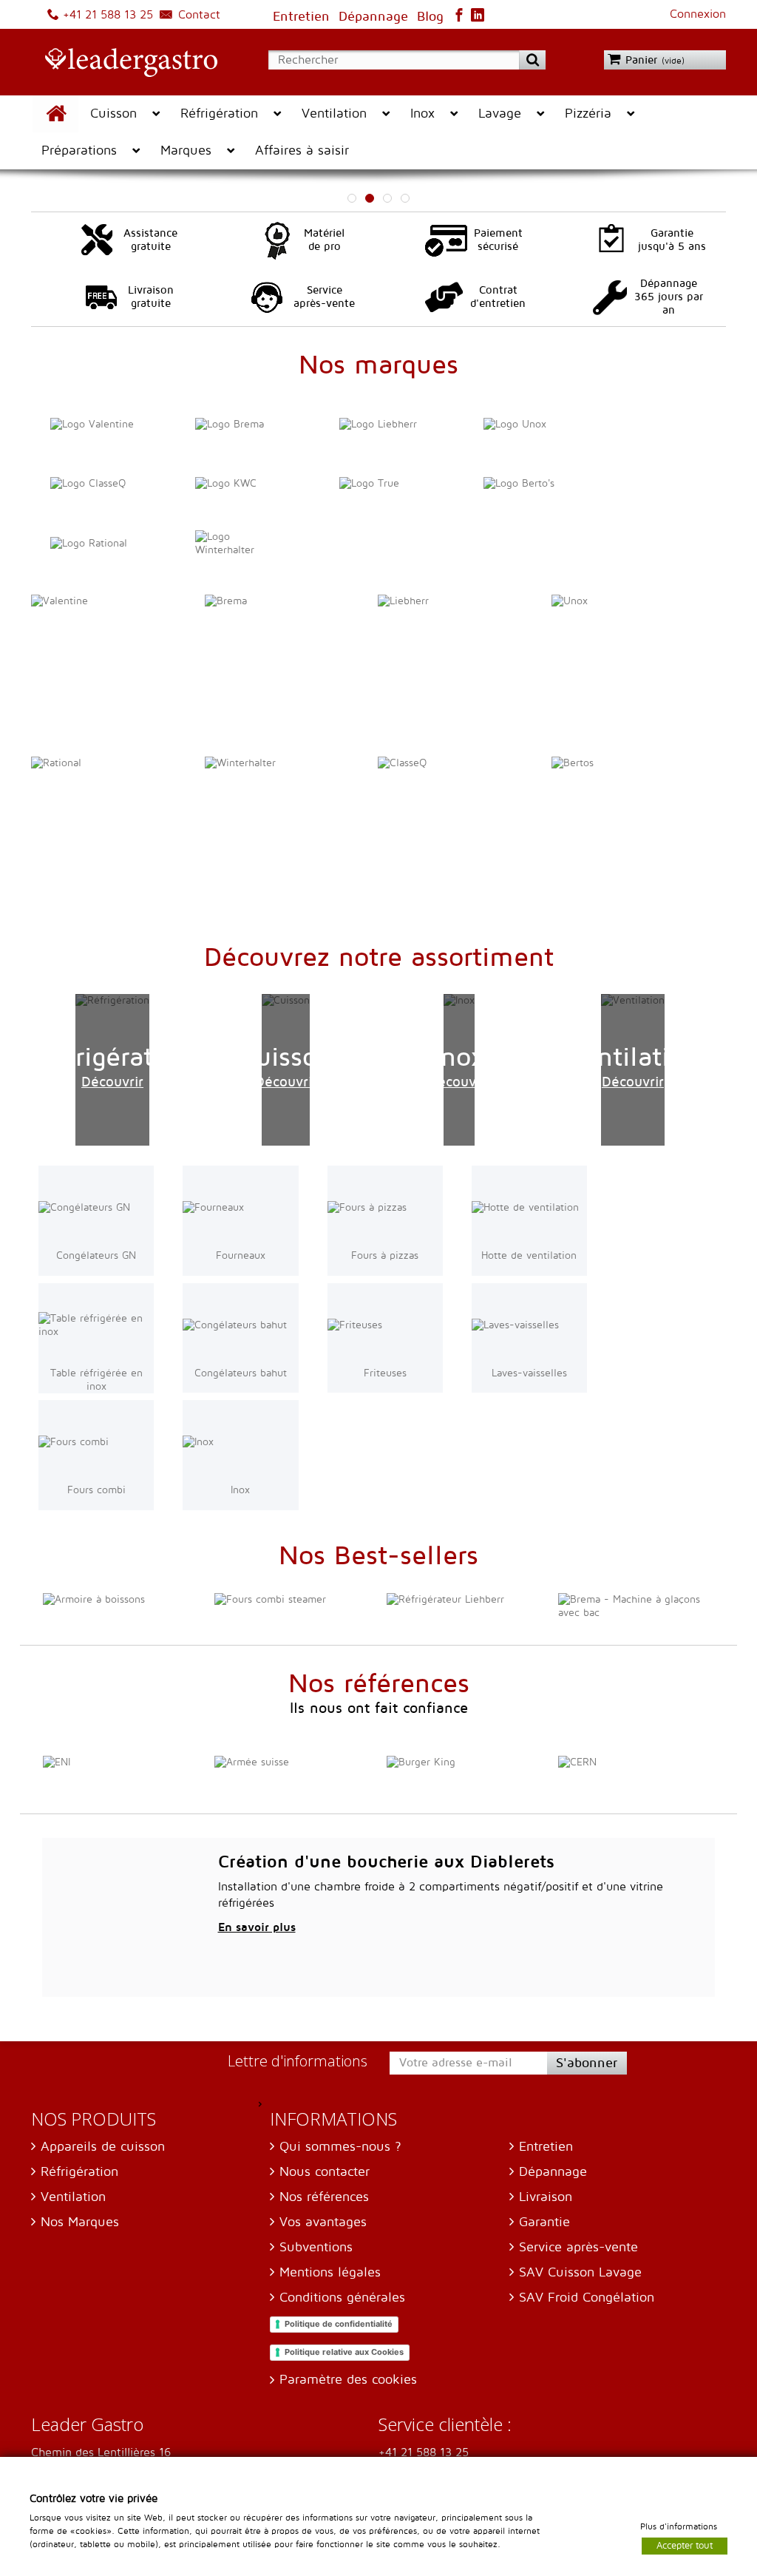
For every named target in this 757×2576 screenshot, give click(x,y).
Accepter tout (685, 2545)
